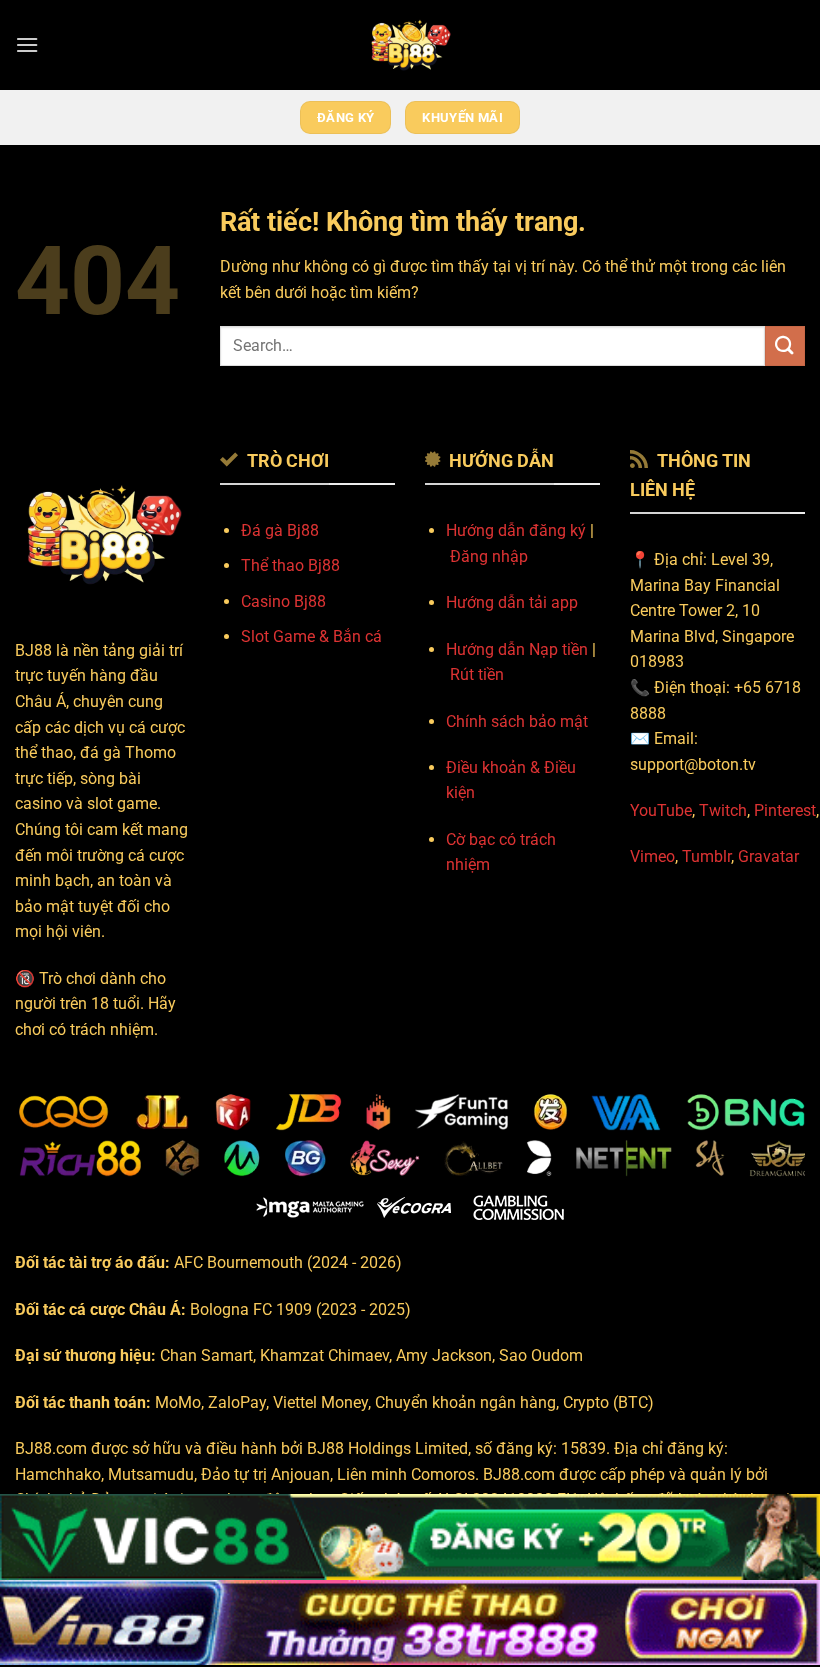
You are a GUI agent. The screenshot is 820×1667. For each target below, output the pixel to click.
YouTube (661, 810)
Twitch (723, 810)
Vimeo (652, 856)
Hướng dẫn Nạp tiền (517, 649)
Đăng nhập (489, 556)
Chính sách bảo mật (517, 721)
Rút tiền (477, 674)
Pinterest (785, 810)
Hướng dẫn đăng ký (516, 530)
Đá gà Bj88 (280, 530)
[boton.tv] (410, 45)
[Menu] (27, 44)
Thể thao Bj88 (290, 565)
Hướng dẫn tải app (512, 602)
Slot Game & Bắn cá (311, 636)
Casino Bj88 (283, 601)
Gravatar (768, 856)
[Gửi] (785, 345)
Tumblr (706, 856)
